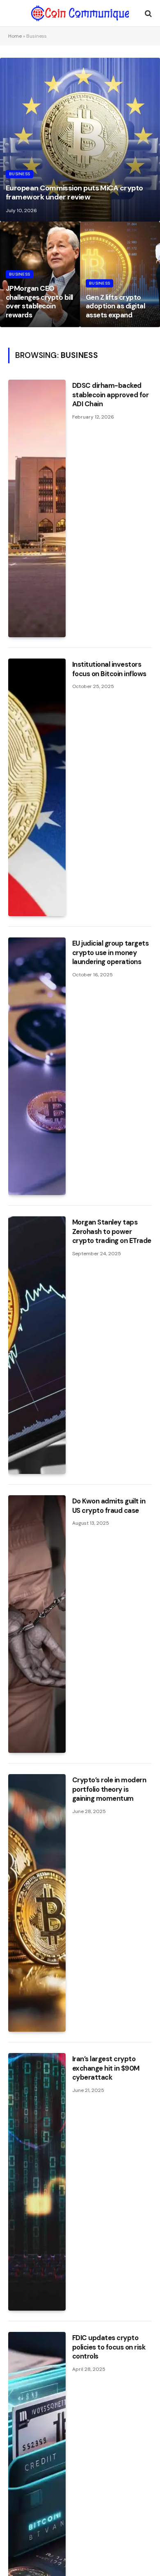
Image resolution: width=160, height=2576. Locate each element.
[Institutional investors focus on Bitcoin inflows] (37, 787)
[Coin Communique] (80, 13)
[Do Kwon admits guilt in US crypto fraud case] (37, 1624)
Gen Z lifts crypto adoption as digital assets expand (115, 306)
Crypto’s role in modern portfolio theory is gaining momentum (109, 1789)
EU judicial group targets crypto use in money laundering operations (110, 953)
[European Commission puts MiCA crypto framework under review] (80, 140)
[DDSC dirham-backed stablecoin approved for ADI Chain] (37, 508)
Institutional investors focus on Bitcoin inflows (109, 669)
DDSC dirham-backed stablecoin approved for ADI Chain (110, 395)
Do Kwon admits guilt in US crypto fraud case (109, 1506)
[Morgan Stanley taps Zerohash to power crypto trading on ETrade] (37, 1345)
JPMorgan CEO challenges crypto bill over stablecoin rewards (39, 302)
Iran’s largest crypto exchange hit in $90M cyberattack (106, 2068)
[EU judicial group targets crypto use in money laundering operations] (37, 1066)
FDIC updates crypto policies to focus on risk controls (109, 2347)
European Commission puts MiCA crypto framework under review (74, 192)
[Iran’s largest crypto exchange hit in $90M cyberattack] (37, 2182)
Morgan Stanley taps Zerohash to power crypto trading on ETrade (112, 1231)
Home (15, 36)
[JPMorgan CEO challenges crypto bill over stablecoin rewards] (40, 274)
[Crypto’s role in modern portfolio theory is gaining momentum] (37, 1903)
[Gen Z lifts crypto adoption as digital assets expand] (120, 274)
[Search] (147, 13)
